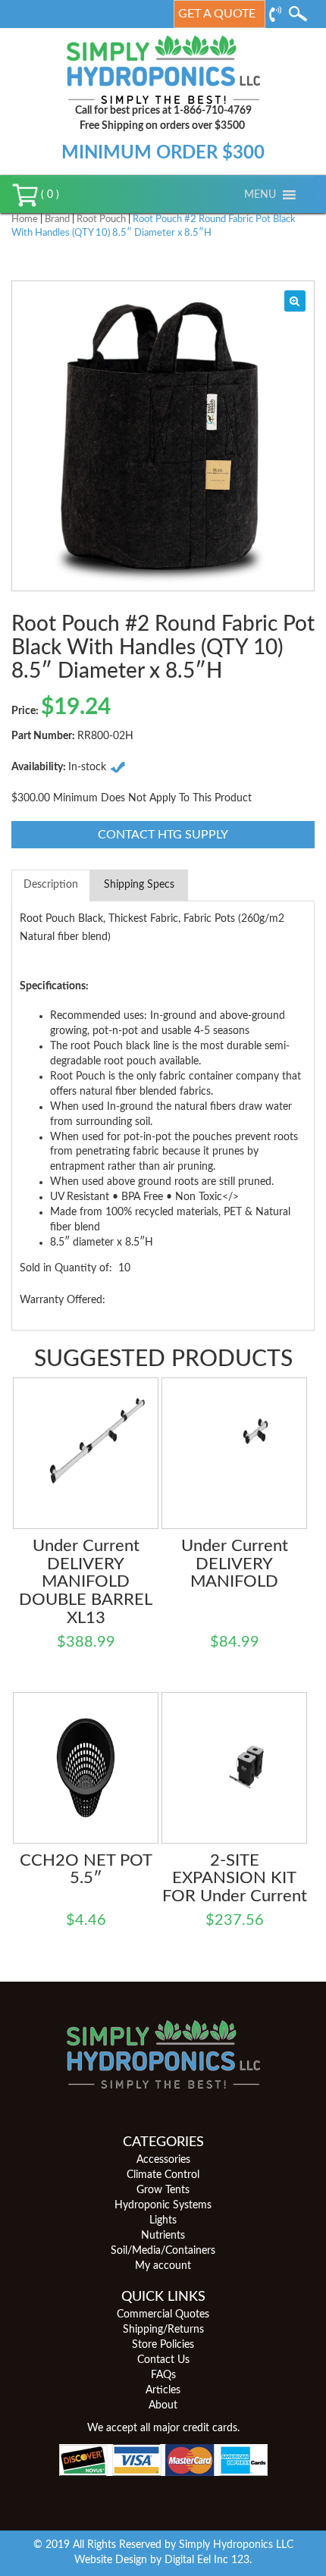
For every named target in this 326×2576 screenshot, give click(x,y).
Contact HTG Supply (163, 835)
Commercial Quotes (163, 2314)
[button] (260, 195)
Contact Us (163, 2360)
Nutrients (163, 2236)
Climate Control (163, 2175)
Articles (163, 2390)
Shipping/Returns (163, 2330)
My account (163, 2266)
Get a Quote (217, 14)
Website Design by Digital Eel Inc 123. (163, 2560)
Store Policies (163, 2345)
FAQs (163, 2375)
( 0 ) (49, 195)
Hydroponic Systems (163, 2205)
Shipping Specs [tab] (139, 885)
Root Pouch (101, 219)
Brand (57, 219)
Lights (163, 2220)
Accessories (163, 2160)
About (163, 2405)
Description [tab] (51, 885)
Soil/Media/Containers (163, 2251)
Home (25, 219)
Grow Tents (163, 2190)
